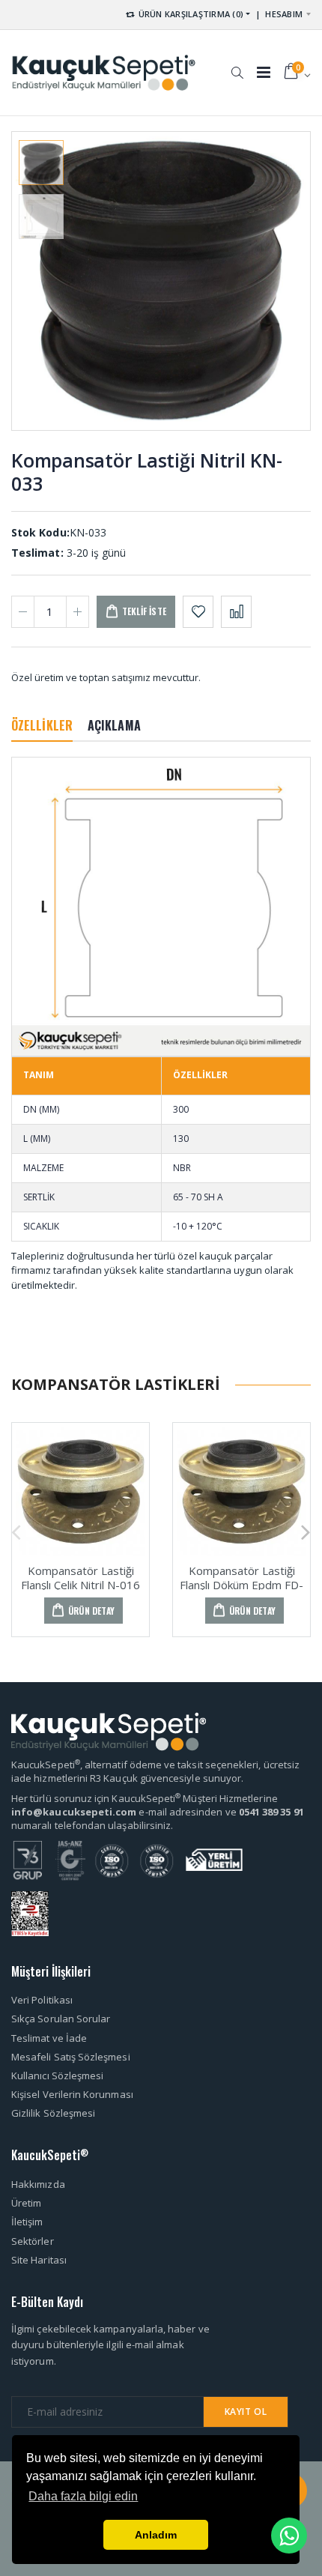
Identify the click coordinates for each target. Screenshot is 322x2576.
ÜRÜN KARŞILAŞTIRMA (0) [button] (189, 14)
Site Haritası (39, 2260)
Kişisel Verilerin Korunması (72, 2094)
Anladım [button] (156, 2535)
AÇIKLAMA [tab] (114, 725)
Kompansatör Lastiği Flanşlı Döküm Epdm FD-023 (241, 1585)
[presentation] (35, 281)
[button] (237, 65)
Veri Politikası (42, 2000)
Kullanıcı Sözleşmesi (57, 2075)
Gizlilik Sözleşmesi (53, 2113)
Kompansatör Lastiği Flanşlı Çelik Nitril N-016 (80, 1578)
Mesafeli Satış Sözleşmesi (71, 2057)
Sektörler (33, 2241)
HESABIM (284, 14)
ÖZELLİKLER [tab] (42, 725)
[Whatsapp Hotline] (289, 2536)
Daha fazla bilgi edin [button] (83, 2496)
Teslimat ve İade (49, 2038)
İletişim (27, 2222)
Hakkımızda (38, 2184)
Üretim (26, 2203)
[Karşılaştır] (236, 612)
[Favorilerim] (198, 612)
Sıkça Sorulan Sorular (61, 2019)
